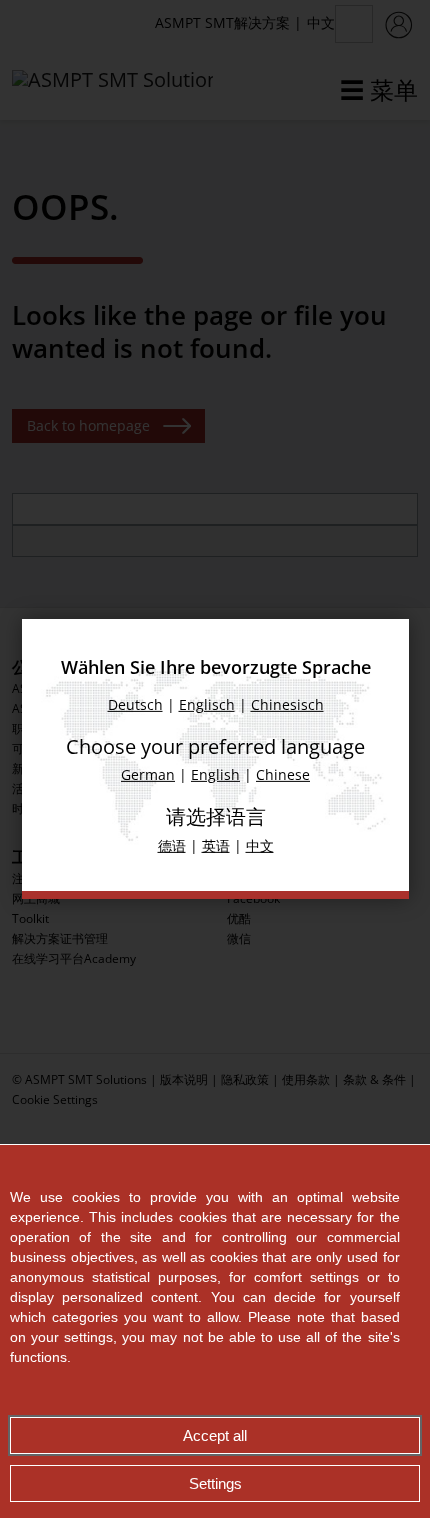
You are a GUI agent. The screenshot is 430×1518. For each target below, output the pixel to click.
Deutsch (134, 704)
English (215, 774)
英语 (215, 845)
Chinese (283, 774)
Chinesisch (286, 704)
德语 (171, 845)
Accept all (215, 1435)
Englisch (206, 704)
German (148, 774)
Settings (215, 1483)
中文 (259, 845)
